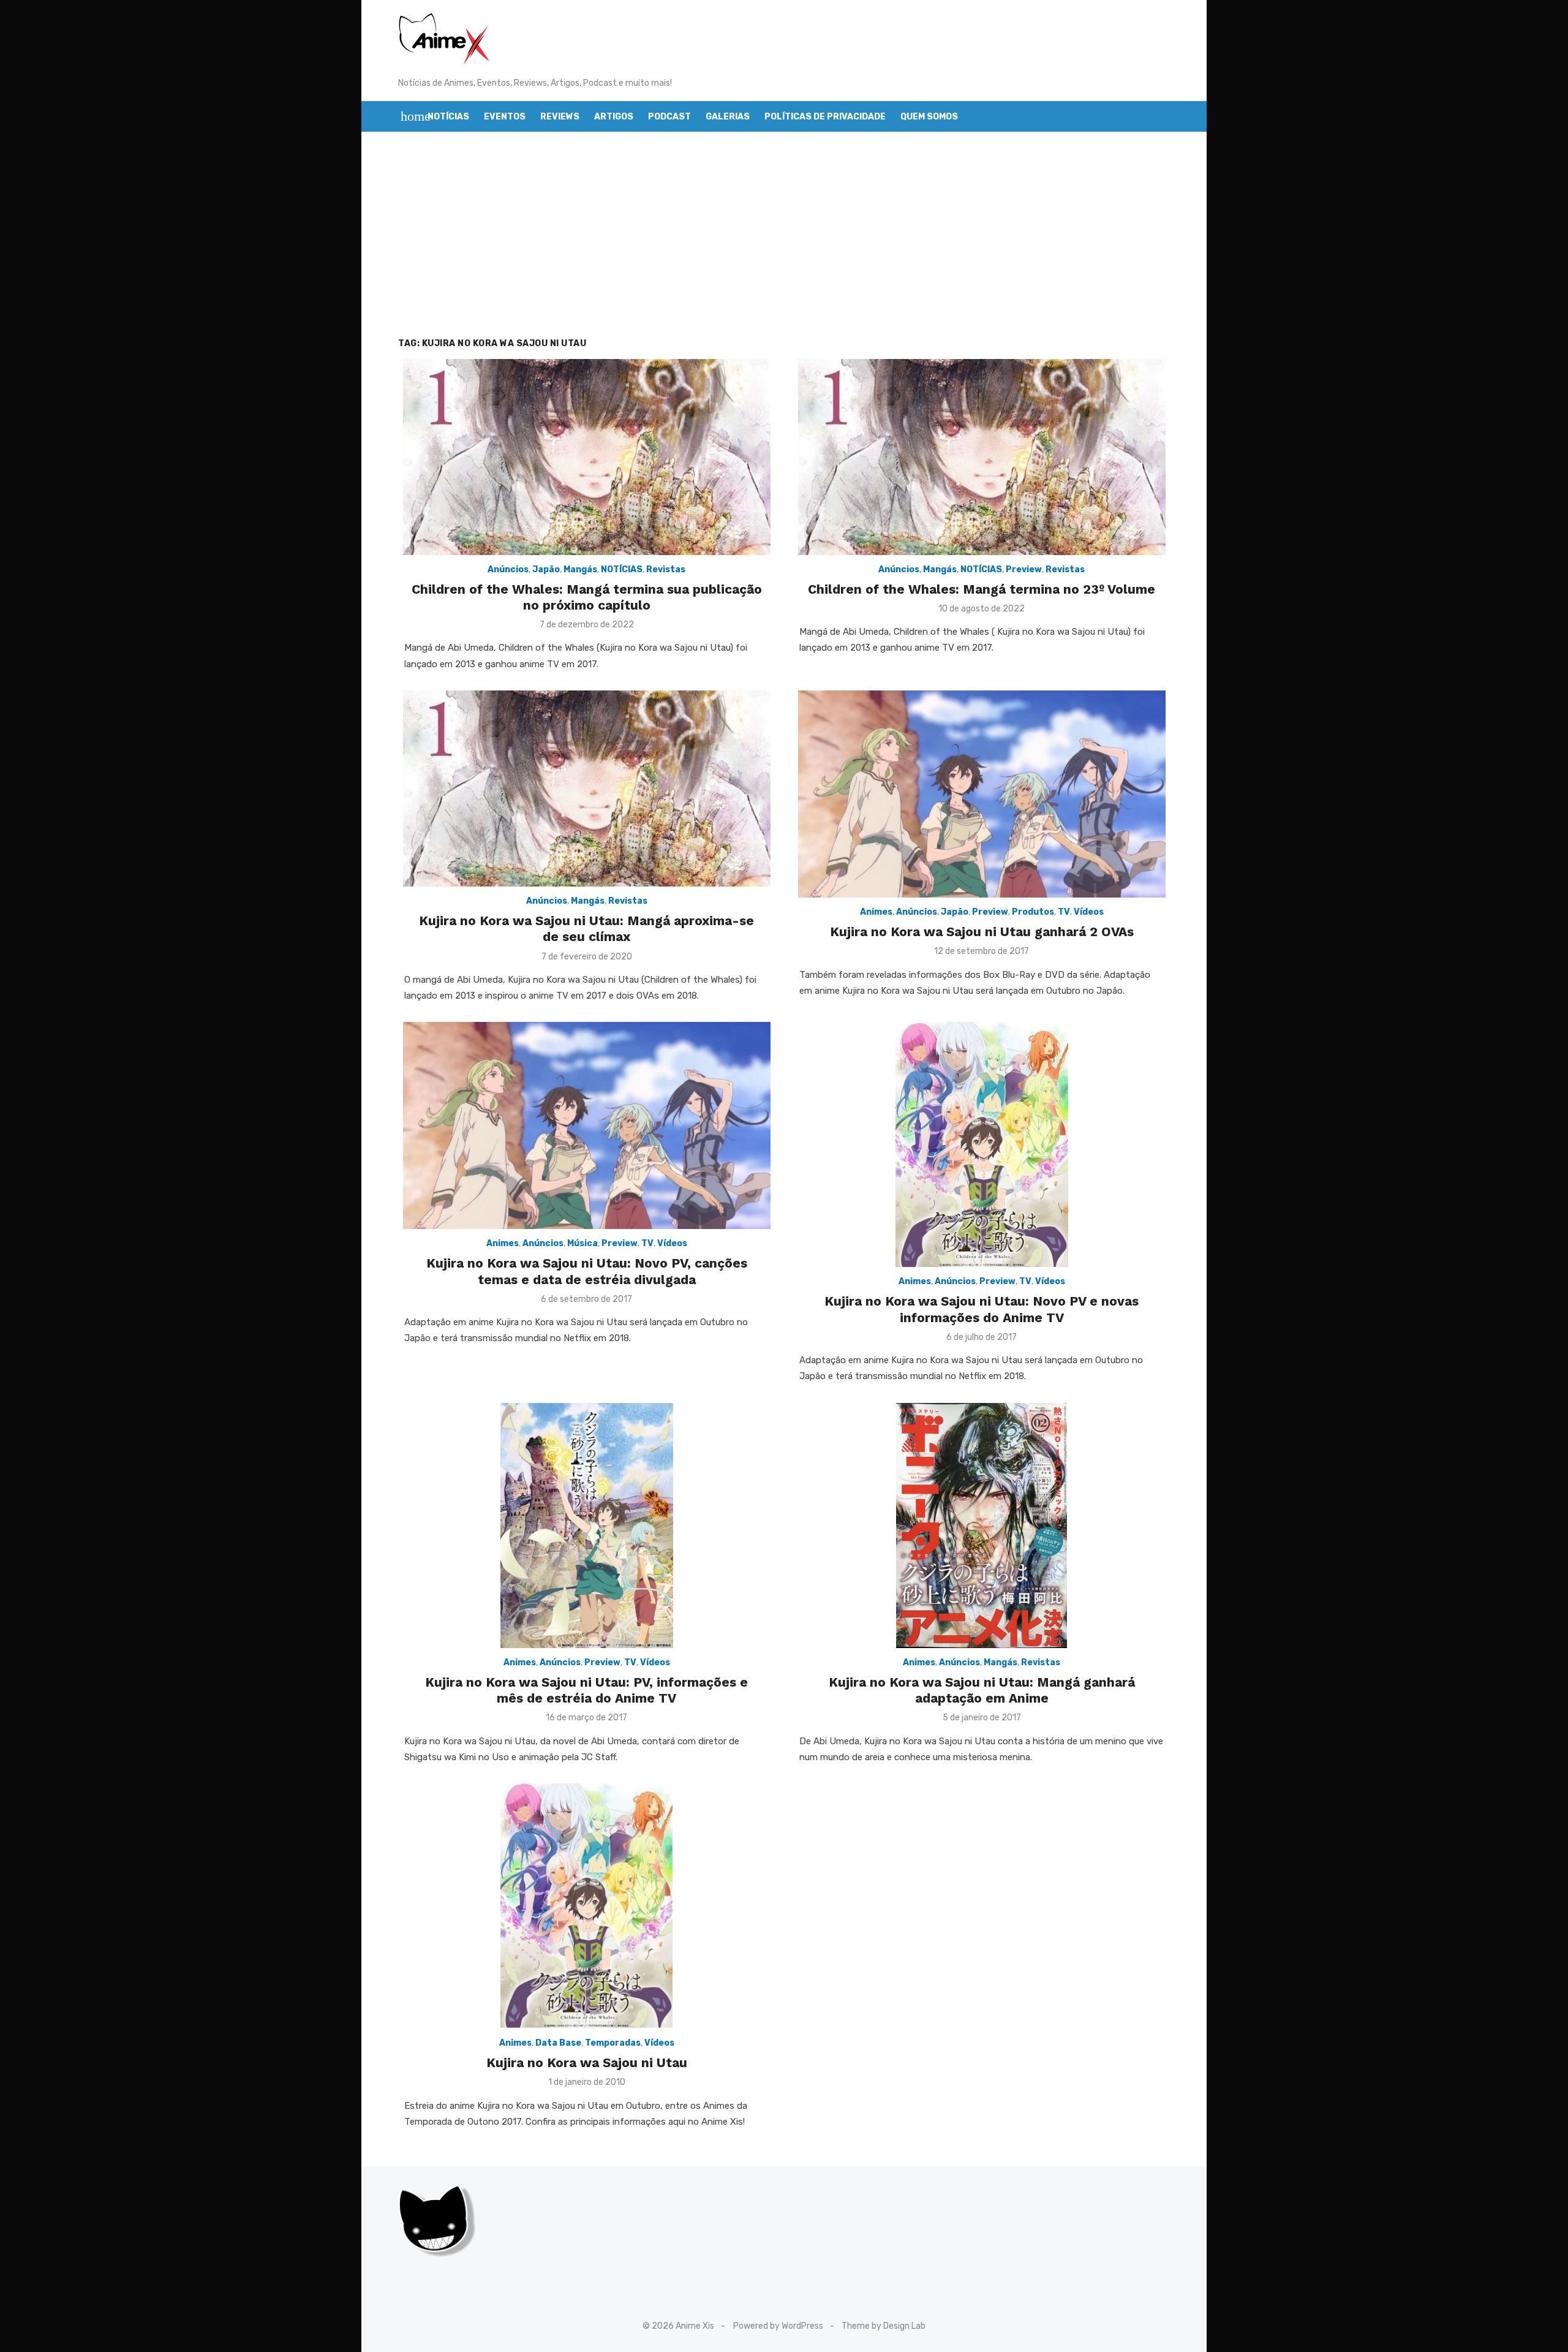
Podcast (669, 117)
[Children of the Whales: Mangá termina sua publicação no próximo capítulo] (587, 457)
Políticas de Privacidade (825, 117)
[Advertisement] (784, 248)
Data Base (558, 2043)
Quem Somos (929, 117)
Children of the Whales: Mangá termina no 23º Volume (982, 589)
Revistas (666, 569)
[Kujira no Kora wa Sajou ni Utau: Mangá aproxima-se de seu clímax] (587, 788)
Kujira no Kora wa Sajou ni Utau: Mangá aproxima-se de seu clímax (586, 928)
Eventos (505, 117)
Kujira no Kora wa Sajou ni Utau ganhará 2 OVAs (982, 932)
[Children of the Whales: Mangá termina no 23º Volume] (982, 457)
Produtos (1033, 912)
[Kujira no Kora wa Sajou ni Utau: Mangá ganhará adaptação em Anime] (982, 1526)
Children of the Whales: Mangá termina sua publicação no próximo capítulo (587, 597)
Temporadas (613, 2043)
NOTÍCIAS (622, 569)
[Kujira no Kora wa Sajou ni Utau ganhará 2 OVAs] (982, 794)
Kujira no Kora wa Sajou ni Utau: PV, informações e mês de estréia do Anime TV (586, 1690)
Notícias (448, 117)
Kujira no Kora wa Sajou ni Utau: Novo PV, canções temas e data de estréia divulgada (587, 1271)
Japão (546, 569)
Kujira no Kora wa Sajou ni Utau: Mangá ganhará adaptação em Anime (982, 1690)
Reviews (560, 117)
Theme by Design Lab (884, 2326)
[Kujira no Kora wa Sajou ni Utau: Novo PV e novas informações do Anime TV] (982, 1144)
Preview (1024, 569)
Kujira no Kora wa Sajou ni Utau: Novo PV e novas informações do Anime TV (982, 1309)
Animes (876, 912)
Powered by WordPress (778, 2326)
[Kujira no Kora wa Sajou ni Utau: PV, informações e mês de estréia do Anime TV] (587, 1526)
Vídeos (1089, 912)
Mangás (580, 569)
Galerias (728, 117)
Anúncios (508, 569)
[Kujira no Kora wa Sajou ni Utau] (586, 1906)
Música (582, 1243)
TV (1064, 912)
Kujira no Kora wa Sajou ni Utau (587, 2063)
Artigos (614, 117)
